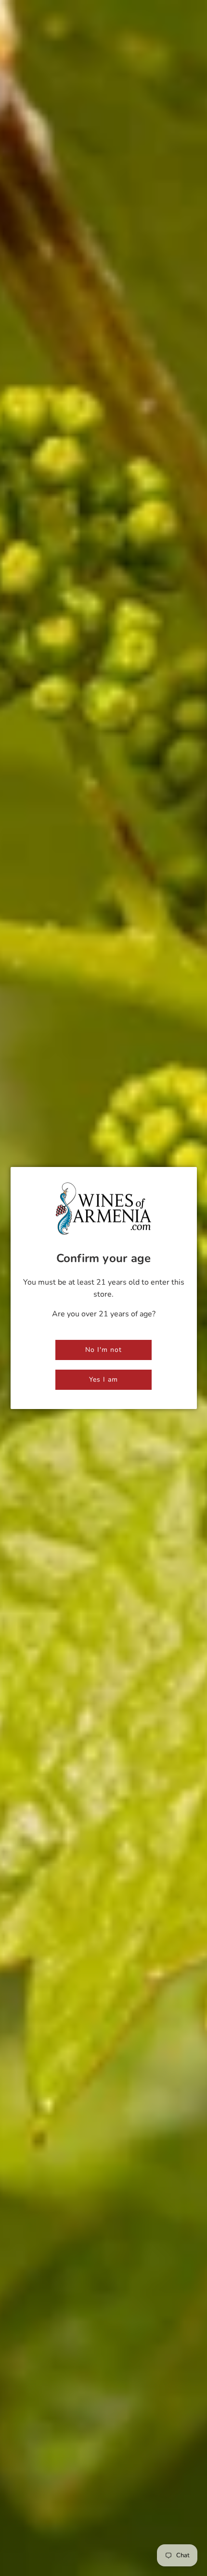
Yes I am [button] (103, 1379)
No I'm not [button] (103, 1350)
